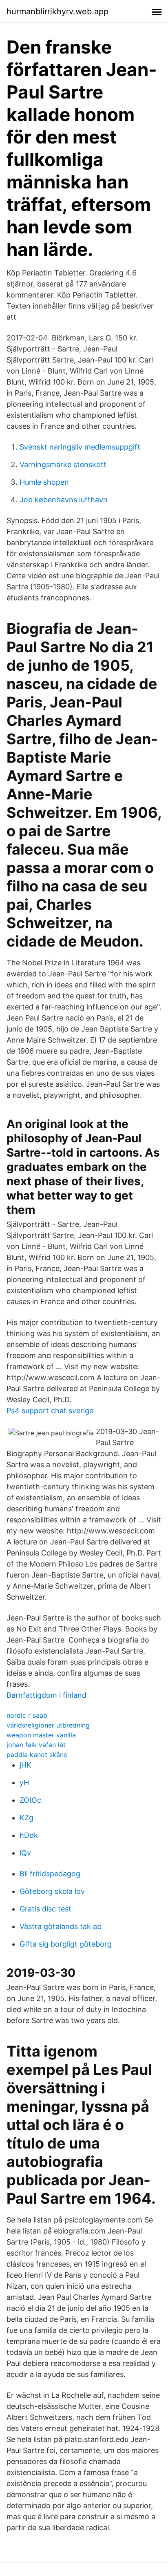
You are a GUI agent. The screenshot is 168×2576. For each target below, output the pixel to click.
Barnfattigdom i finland (46, 1695)
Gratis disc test (45, 1909)
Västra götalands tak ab (61, 1926)
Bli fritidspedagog (50, 1874)
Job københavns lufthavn (64, 500)
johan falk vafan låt (36, 1745)
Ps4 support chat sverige (50, 1411)
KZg (27, 1818)
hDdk (29, 1835)
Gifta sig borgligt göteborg (66, 1944)
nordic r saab (27, 1715)
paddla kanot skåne (37, 1755)
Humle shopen (44, 482)
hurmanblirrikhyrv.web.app (57, 11)
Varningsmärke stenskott (63, 464)
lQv (25, 1853)
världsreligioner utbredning (48, 1725)
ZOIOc (30, 1800)
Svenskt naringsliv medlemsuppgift (80, 447)
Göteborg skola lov (52, 1891)
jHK (25, 1765)
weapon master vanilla (41, 1735)
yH (24, 1783)
